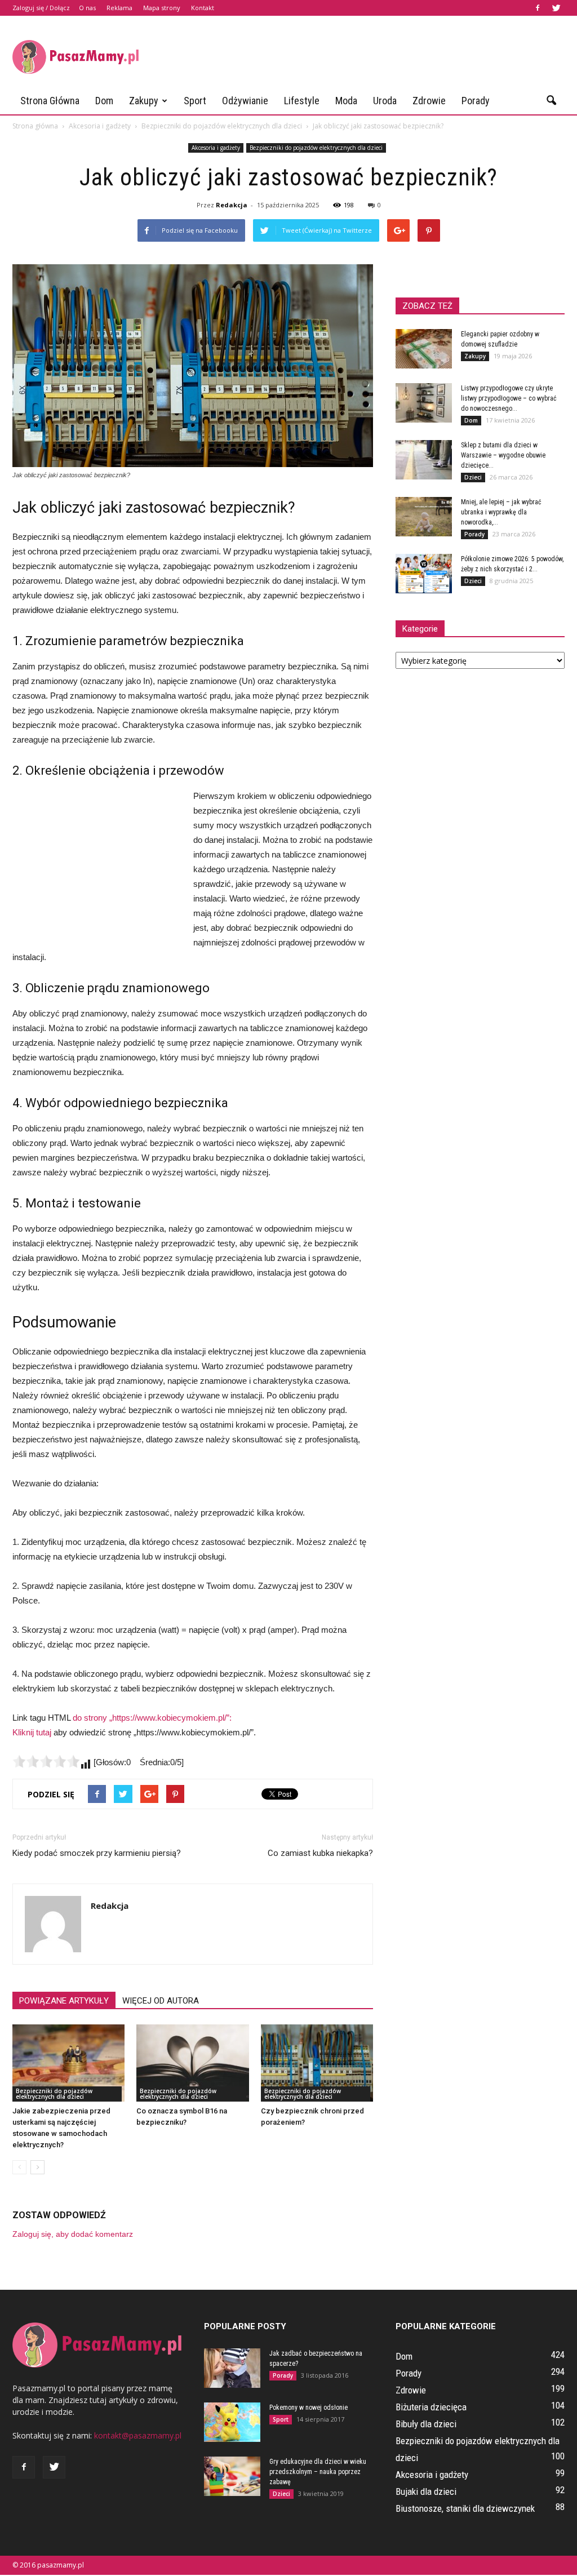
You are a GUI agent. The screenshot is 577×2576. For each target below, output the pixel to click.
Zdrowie (429, 101)
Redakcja (232, 205)
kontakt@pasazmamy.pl (138, 2435)
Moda (346, 101)
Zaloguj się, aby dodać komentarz (73, 2234)
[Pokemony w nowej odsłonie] (232, 2422)
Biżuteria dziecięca (431, 2407)
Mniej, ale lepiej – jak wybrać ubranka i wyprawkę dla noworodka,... (501, 512)
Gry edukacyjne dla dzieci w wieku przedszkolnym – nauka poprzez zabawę (318, 2472)
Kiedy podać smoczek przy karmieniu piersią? (97, 1853)
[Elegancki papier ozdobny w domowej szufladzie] (424, 349)
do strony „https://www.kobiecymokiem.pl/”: (152, 1718)
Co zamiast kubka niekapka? (320, 1853)
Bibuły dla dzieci (426, 2424)
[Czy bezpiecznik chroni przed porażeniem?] (317, 2063)
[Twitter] (556, 8)
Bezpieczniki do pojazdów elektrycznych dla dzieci (316, 148)
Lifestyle (302, 101)
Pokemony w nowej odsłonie (309, 2408)
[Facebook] (538, 8)
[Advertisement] (359, 57)
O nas (87, 8)
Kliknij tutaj (32, 1732)
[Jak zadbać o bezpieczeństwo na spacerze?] (232, 2368)
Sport (195, 101)
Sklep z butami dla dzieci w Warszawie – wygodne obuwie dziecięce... (503, 455)
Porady (476, 101)
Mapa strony (162, 8)
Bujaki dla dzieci (426, 2491)
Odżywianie (245, 101)
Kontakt (203, 8)
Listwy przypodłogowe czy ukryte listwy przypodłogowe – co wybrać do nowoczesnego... (509, 398)
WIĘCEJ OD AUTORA (161, 2001)
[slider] (46, 1761)
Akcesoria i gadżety (216, 148)
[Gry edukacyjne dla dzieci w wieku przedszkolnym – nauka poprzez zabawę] (232, 2476)
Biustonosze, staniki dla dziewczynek (465, 2508)
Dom (104, 101)
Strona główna (50, 101)
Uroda (385, 101)
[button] (551, 101)
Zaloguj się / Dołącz (41, 8)
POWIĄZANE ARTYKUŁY (64, 2001)
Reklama (119, 8)
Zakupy (144, 101)
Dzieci (473, 477)
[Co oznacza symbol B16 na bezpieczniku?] (192, 2063)
